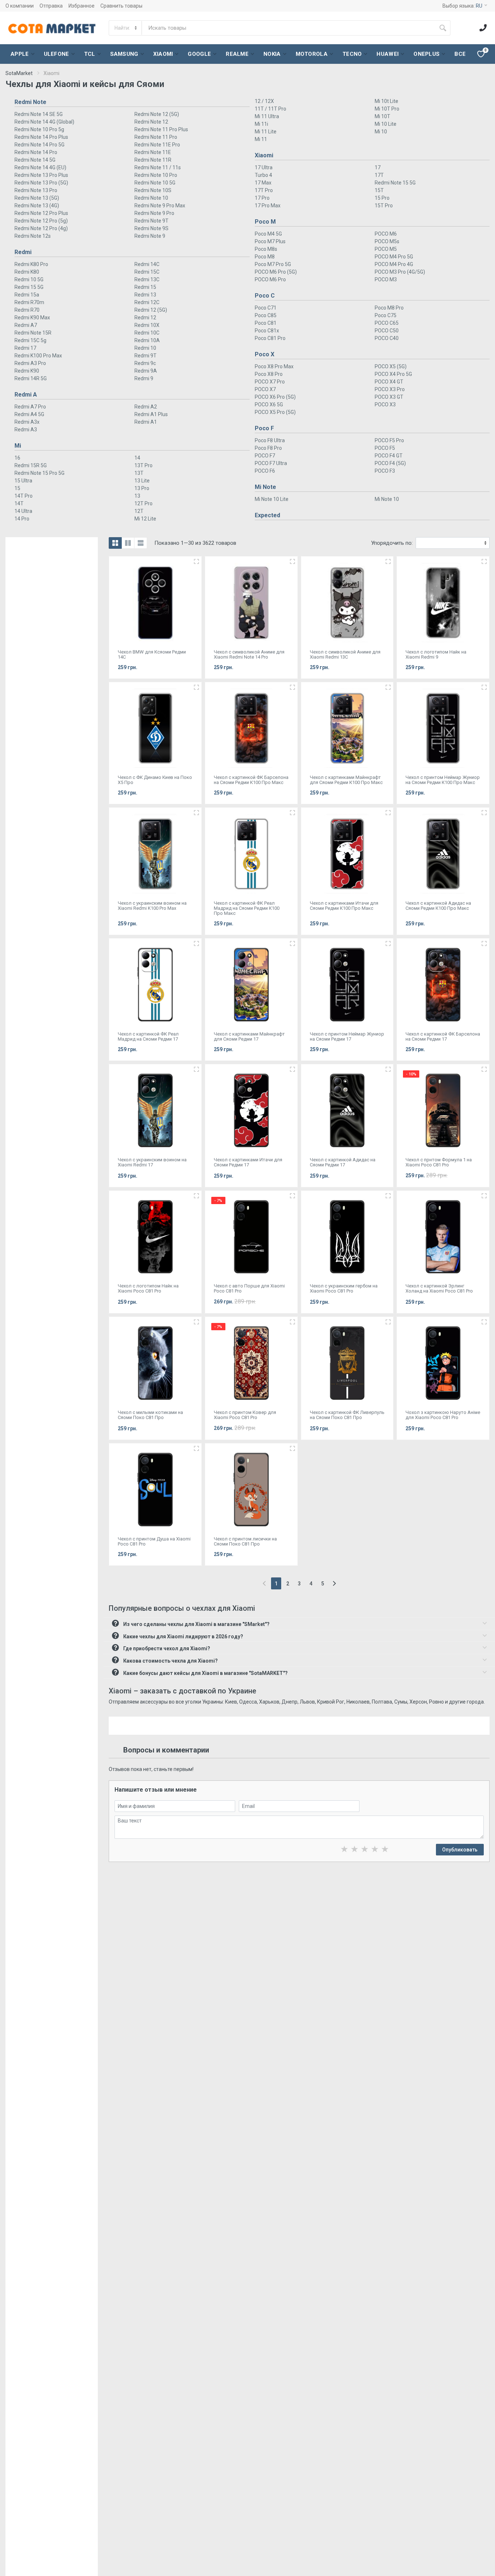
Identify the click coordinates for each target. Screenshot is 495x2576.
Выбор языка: (462, 6)
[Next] (334, 1583)
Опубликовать (460, 1850)
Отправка (51, 6)
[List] (141, 543)
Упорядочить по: (392, 543)
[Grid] (115, 543)
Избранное (82, 6)
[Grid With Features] (128, 543)
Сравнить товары (121, 6)
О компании (20, 6)
